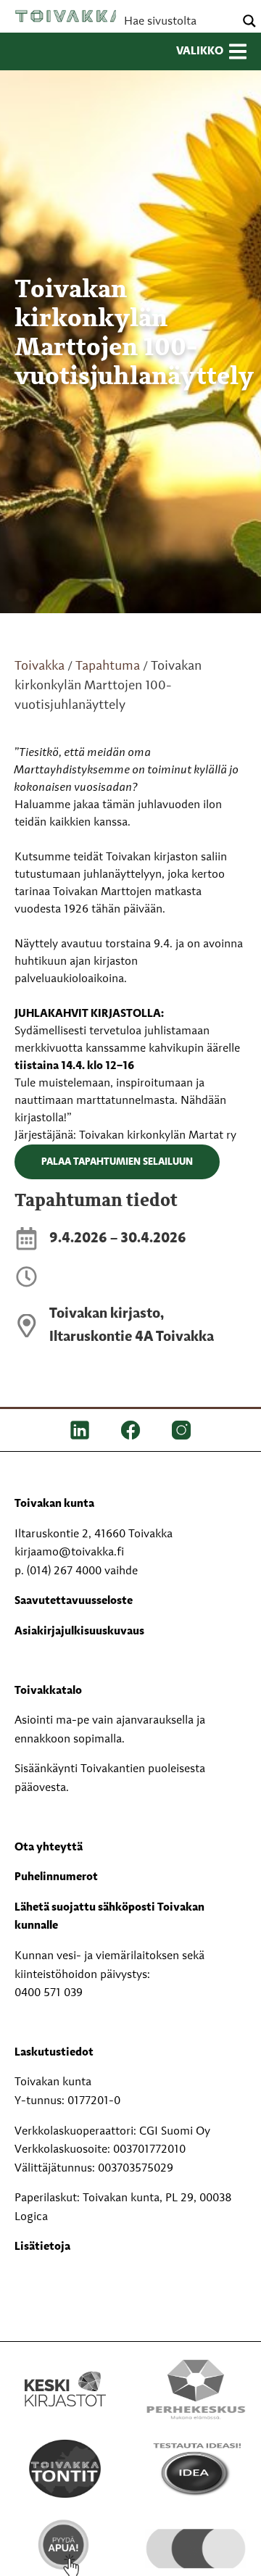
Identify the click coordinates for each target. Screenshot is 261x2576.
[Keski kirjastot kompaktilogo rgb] (65, 2374)
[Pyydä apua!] (65, 2548)
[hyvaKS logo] (196, 2535)
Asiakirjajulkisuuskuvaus (79, 1632)
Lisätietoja (42, 2247)
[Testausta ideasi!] (196, 2469)
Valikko (200, 51)
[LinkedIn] (80, 1430)
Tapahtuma (108, 666)
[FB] (130, 1430)
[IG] (181, 1430)
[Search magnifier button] (249, 21)
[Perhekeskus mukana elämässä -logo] (196, 2389)
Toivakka (69, 16)
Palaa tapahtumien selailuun (117, 1162)
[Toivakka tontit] (65, 2469)
